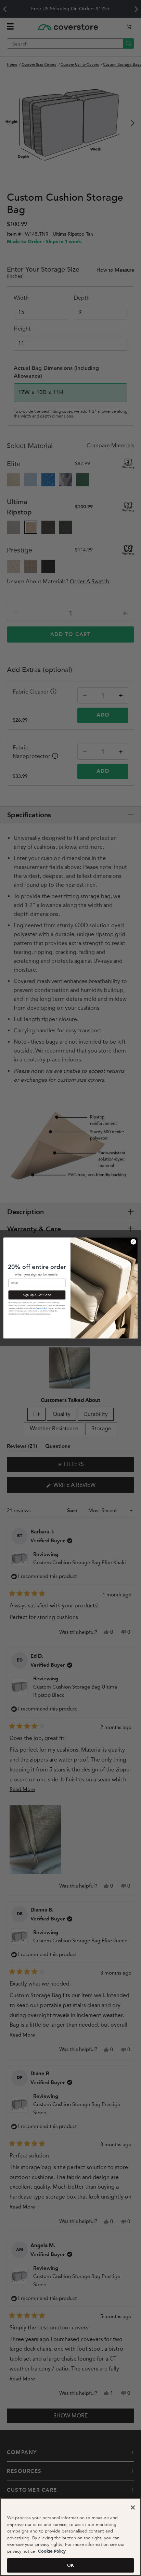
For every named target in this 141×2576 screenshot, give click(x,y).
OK (70, 2565)
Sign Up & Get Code (37, 1295)
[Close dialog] (133, 1242)
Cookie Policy (51, 2552)
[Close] (133, 2507)
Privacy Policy (41, 1308)
